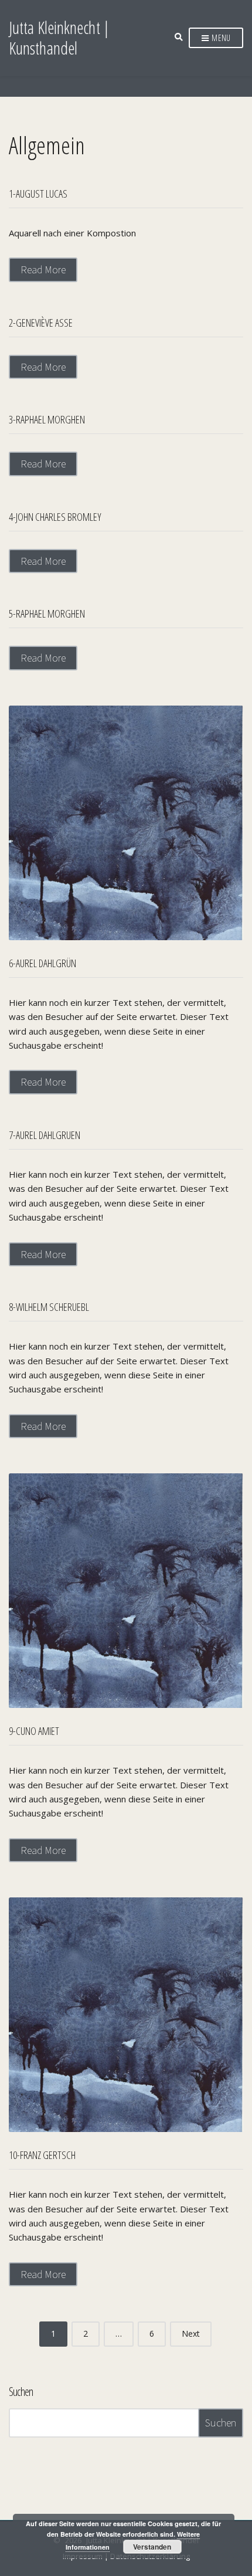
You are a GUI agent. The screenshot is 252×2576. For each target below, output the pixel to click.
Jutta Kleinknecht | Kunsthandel (59, 38)
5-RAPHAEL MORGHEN (47, 614)
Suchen (21, 2392)
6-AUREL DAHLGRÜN (42, 963)
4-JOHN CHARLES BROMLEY (55, 517)
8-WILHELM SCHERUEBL (49, 1307)
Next (191, 2333)
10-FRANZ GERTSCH (42, 2155)
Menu (220, 38)
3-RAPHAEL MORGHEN (47, 419)
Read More (43, 270)
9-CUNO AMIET (34, 1731)
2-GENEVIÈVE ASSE (41, 323)
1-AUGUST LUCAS (38, 194)
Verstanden (152, 2547)
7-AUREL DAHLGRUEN (45, 1135)
